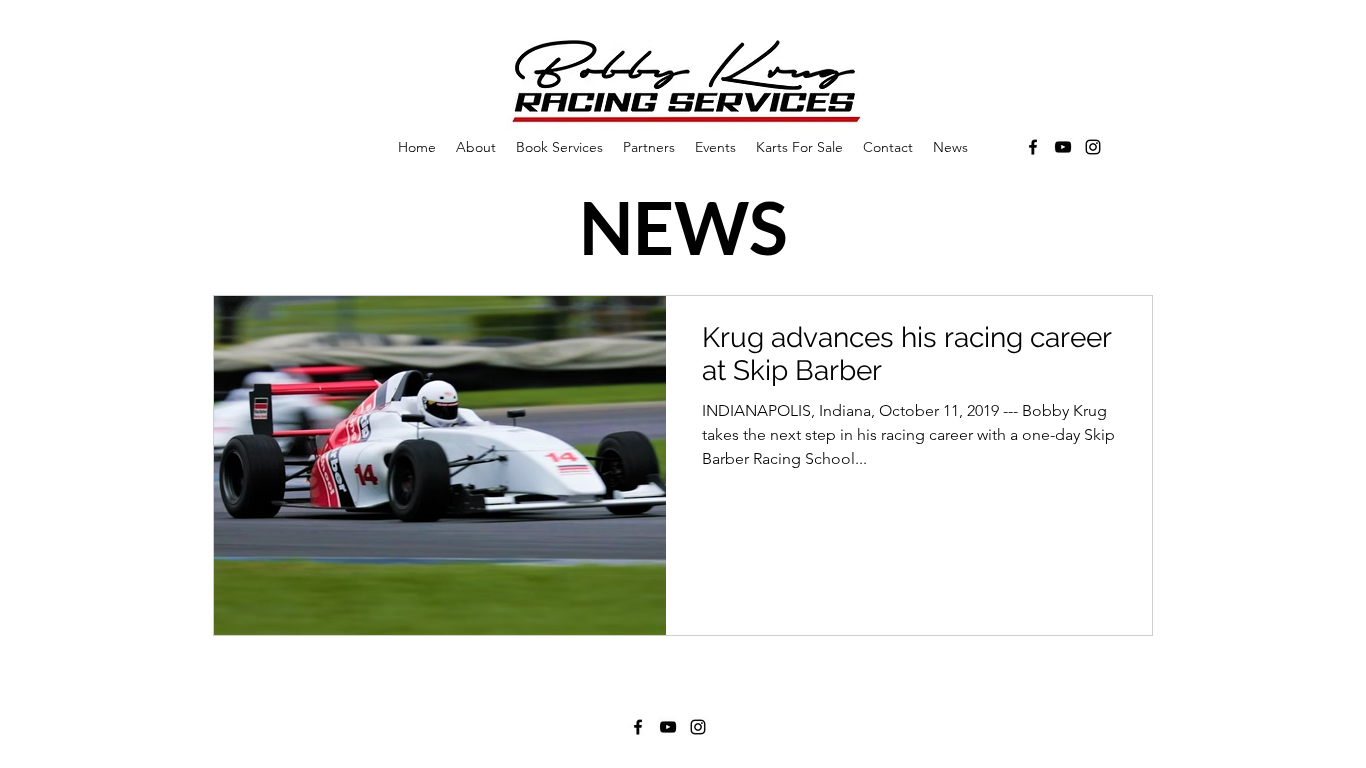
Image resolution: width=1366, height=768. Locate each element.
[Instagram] (1093, 147)
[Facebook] (1033, 147)
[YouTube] (1063, 147)
